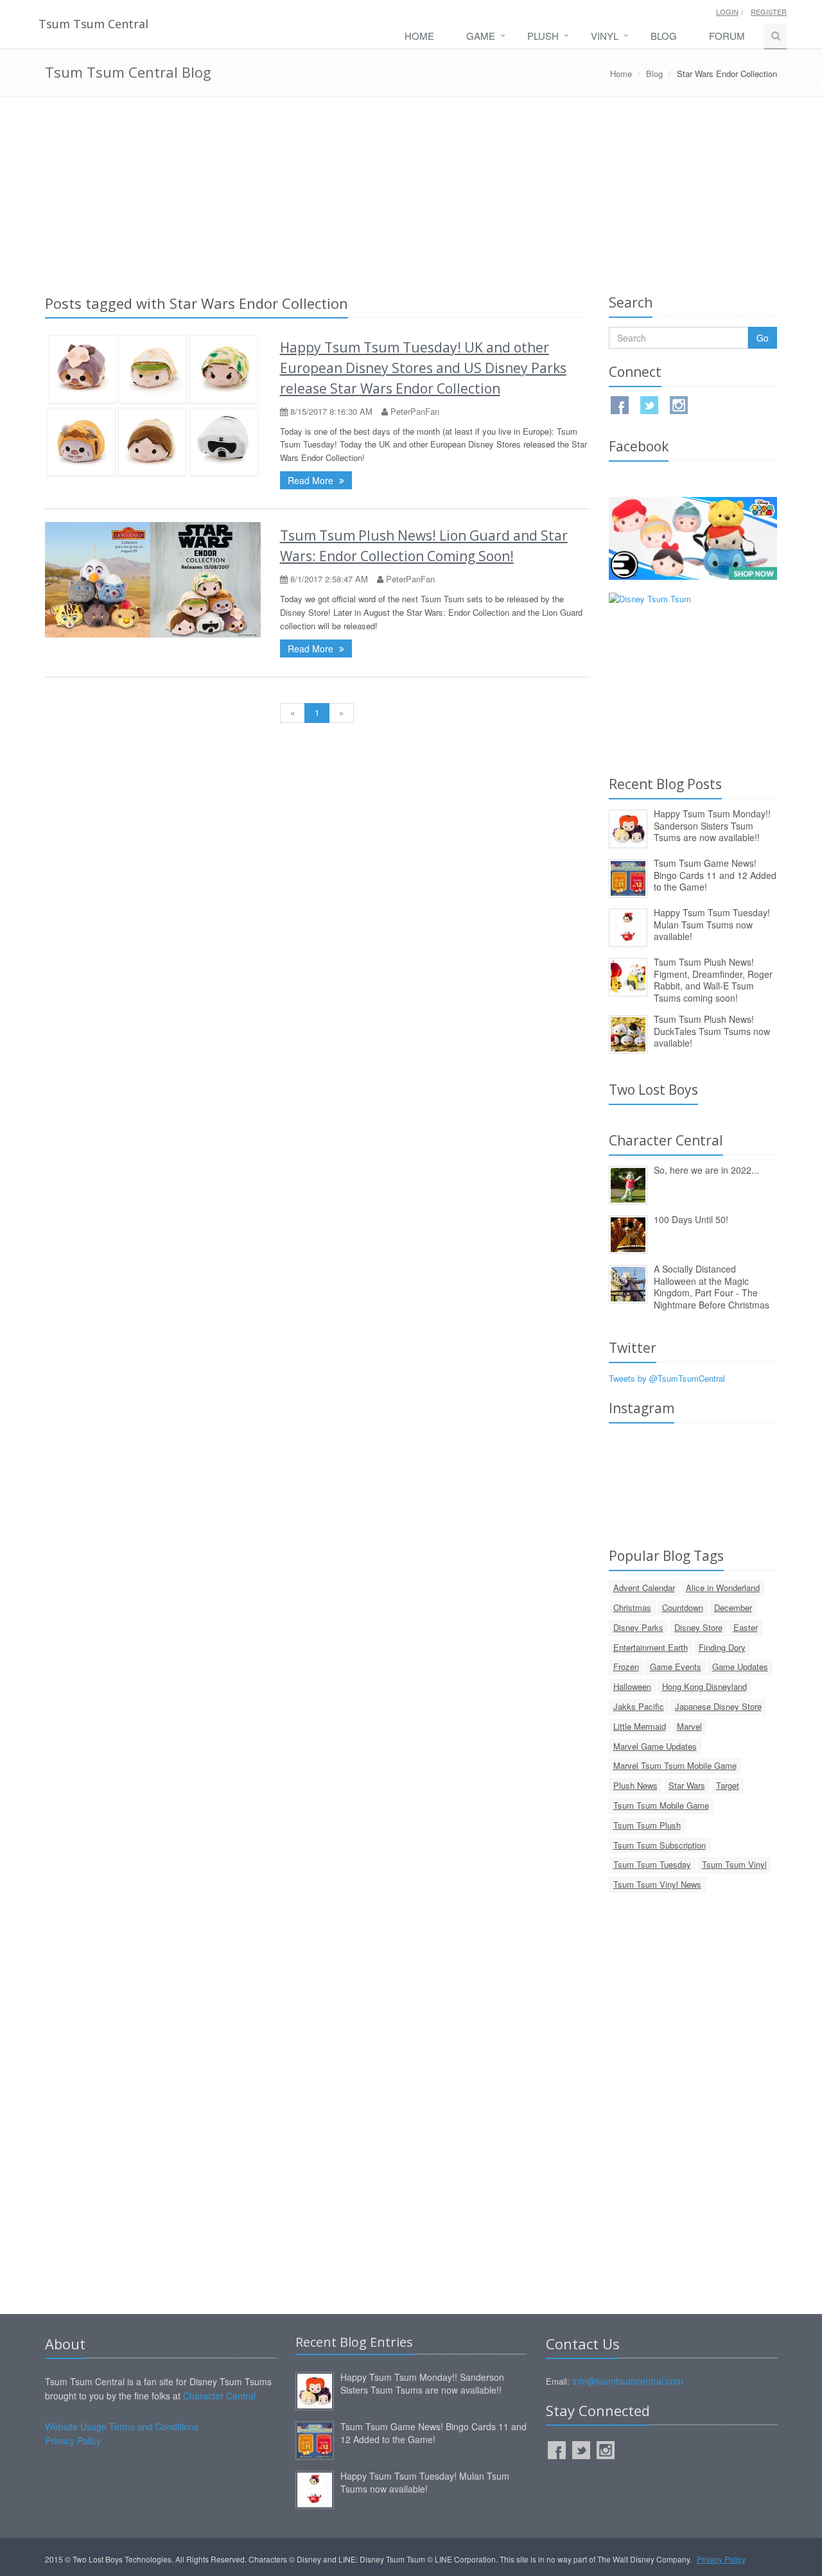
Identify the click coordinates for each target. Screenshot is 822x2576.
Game (481, 36)
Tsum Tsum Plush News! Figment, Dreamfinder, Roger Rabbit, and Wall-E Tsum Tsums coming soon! (713, 980)
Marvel (689, 1726)
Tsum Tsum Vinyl (734, 1864)
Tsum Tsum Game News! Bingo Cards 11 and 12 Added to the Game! (715, 875)
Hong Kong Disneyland (704, 1686)
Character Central (219, 2396)
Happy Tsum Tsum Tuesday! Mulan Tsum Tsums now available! (712, 924)
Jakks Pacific (639, 1706)
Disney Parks (638, 1627)
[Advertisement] (411, 193)
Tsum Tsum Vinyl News (657, 1884)
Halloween (632, 1686)
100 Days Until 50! (691, 1219)
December (733, 1607)
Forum (727, 36)
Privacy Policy (73, 2441)
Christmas (632, 1607)
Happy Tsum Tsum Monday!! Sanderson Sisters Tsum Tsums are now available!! (712, 825)
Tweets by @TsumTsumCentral (667, 1378)
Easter (746, 1627)
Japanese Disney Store (718, 1706)
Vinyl (605, 36)
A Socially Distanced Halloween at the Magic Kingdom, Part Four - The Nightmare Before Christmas (712, 1287)
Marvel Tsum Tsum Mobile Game (675, 1765)
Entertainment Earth (651, 1647)
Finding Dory (722, 1647)
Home (419, 36)
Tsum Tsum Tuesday (652, 1864)
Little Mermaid (640, 1726)
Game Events (676, 1667)
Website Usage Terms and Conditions (122, 2426)
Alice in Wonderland (723, 1588)
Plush (543, 36)
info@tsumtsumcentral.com (628, 2381)
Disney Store (698, 1627)
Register (769, 12)
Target (728, 1785)
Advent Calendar (644, 1588)
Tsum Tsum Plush (647, 1825)
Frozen (626, 1667)
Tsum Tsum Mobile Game (661, 1805)
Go (763, 338)
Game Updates (740, 1667)
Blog (664, 36)
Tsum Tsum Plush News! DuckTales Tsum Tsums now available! (712, 1031)
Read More (312, 480)
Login (727, 12)
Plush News (635, 1785)
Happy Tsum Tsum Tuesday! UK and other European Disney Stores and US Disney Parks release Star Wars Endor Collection (423, 368)
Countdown (683, 1607)
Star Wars (687, 1785)
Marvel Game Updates (655, 1746)
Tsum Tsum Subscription (660, 1845)
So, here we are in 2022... (706, 1170)
